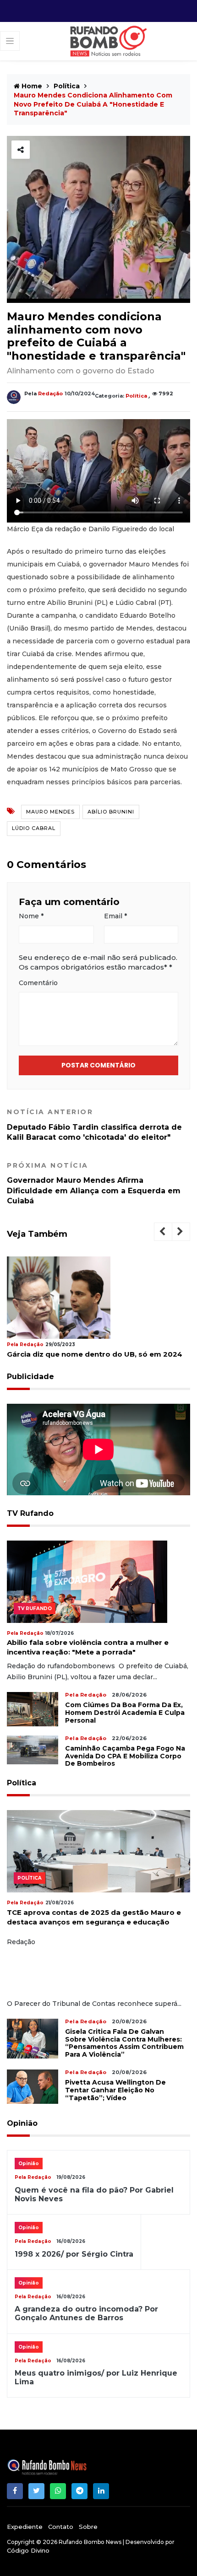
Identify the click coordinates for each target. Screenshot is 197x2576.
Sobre (88, 2527)
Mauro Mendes (50, 812)
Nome (31, 916)
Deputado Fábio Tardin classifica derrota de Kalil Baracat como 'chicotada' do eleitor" (94, 1125)
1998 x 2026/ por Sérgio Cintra (74, 2254)
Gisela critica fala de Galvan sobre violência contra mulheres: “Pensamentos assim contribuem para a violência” (124, 2043)
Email (115, 916)
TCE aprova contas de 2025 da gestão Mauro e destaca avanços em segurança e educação (94, 1917)
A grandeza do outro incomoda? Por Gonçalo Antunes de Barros (86, 2313)
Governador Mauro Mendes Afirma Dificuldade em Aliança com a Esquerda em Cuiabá (94, 1183)
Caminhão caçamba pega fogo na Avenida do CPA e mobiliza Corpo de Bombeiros (125, 1756)
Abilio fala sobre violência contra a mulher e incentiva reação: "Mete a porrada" (88, 1647)
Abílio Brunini (111, 812)
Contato (61, 2527)
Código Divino (28, 2550)
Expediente (25, 2527)
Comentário (38, 983)
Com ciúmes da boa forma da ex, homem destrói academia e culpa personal (125, 1713)
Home (31, 86)
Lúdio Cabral (34, 828)
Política (67, 86)
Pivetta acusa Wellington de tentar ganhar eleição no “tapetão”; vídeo (115, 2090)
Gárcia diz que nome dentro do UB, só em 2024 (95, 1354)
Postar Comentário (98, 1065)
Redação (50, 393)
